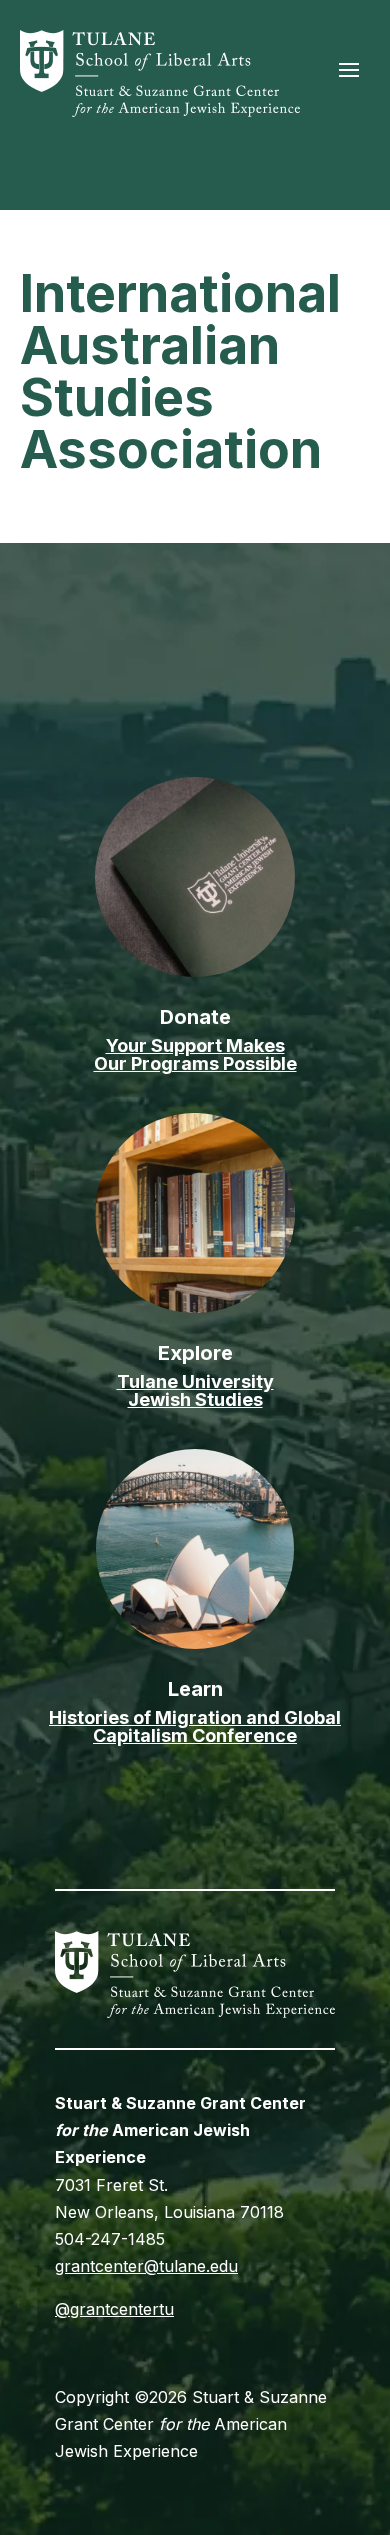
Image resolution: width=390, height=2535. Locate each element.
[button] (349, 69)
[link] (160, 111)
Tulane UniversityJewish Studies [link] (195, 1390)
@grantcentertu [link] (114, 2309)
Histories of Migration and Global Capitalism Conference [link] (195, 1726)
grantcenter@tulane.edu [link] (146, 2266)
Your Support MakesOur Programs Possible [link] (195, 1054)
